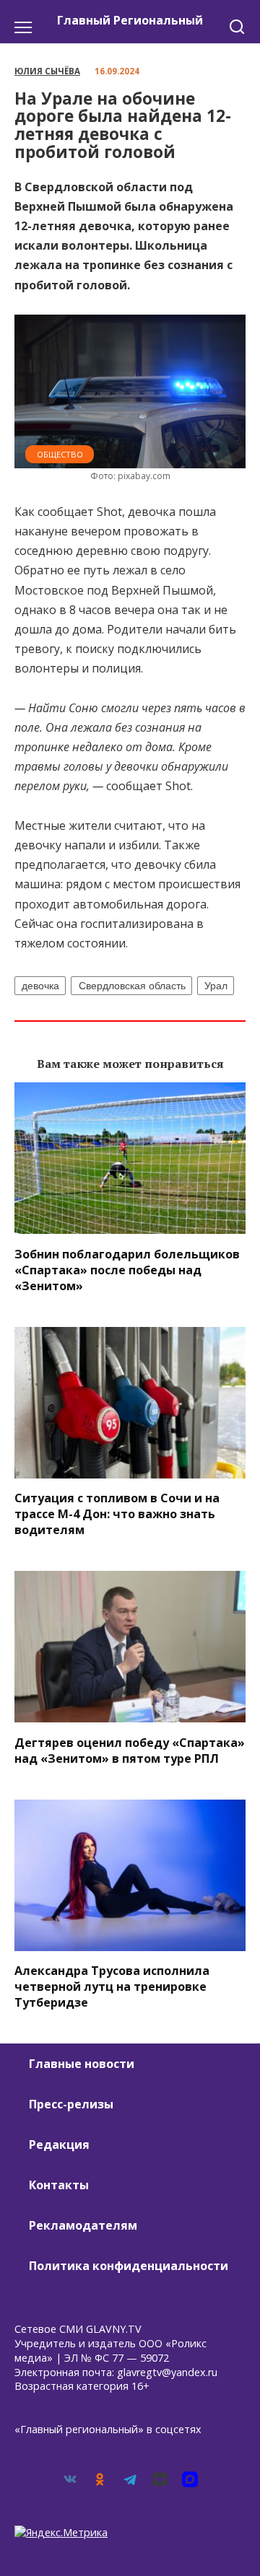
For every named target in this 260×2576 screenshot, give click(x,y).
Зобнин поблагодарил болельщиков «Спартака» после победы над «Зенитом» (127, 1269)
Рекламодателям (83, 2225)
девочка (40, 986)
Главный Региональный (130, 20)
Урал (216, 986)
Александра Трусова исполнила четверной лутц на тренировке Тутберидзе (112, 1986)
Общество (60, 454)
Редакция (59, 2145)
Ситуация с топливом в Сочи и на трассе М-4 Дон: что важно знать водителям (117, 1514)
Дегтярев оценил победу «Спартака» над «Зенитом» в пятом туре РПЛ (130, 1750)
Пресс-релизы (71, 2104)
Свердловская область (132, 986)
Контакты (59, 2185)
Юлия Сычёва (47, 71)
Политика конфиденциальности (129, 2266)
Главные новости (82, 2064)
